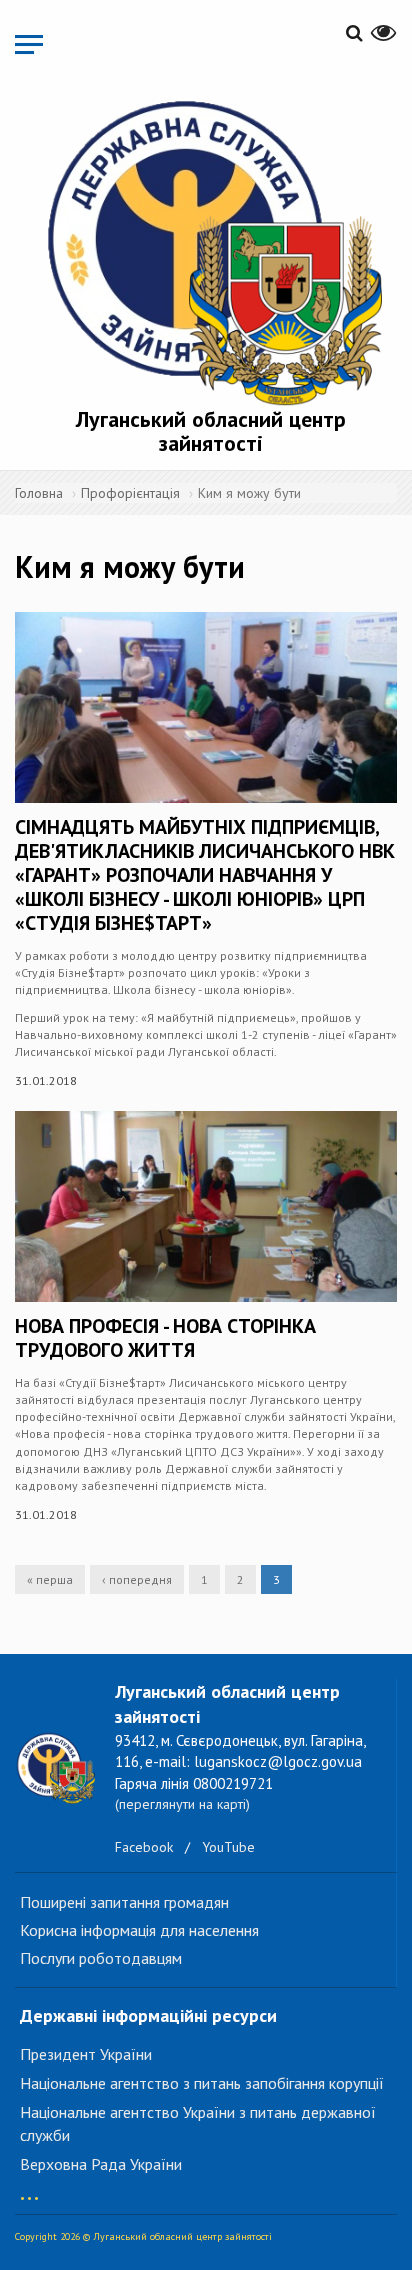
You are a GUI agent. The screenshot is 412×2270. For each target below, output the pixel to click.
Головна (39, 493)
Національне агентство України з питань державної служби (198, 2123)
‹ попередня (137, 1579)
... (29, 2188)
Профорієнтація (130, 493)
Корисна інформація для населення (139, 1930)
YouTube (228, 1847)
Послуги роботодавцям (101, 1958)
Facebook (144, 1847)
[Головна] (211, 249)
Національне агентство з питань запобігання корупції (202, 2083)
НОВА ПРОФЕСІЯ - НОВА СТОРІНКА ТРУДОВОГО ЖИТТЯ (165, 1338)
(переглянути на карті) (182, 1804)
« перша (50, 1579)
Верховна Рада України (101, 2164)
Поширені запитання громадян (124, 1902)
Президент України (86, 2054)
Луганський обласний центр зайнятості (211, 431)
